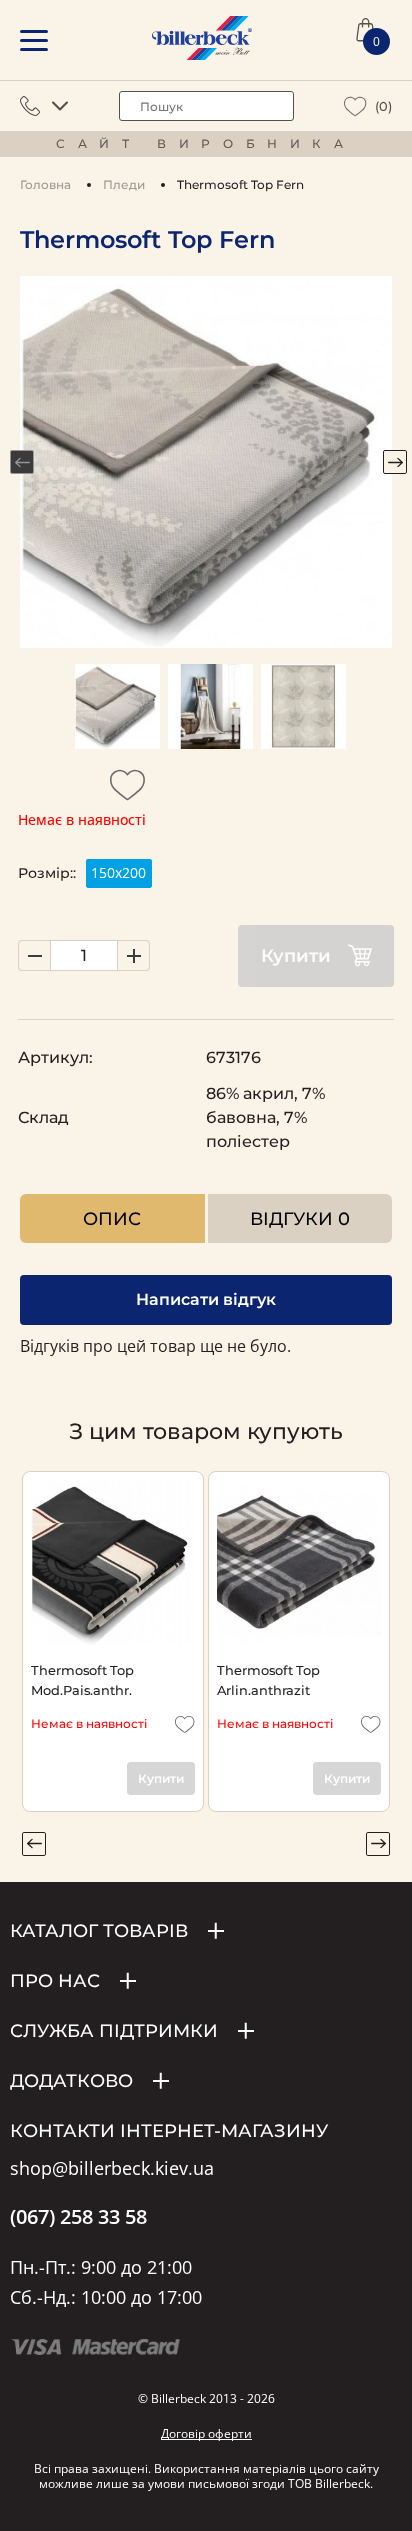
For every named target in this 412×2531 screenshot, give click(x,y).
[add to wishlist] (128, 791)
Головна (45, 184)
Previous (22, 462)
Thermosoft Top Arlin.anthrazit (268, 1679)
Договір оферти (206, 2433)
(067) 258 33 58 (78, 2217)
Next (395, 462)
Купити (296, 956)
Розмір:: (47, 873)
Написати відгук (206, 1299)
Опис (112, 1218)
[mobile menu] (34, 40)
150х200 (118, 872)
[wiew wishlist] (355, 106)
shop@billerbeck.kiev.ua (112, 2169)
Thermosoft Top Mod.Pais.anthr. (82, 1679)
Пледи (124, 184)
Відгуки (300, 1218)
